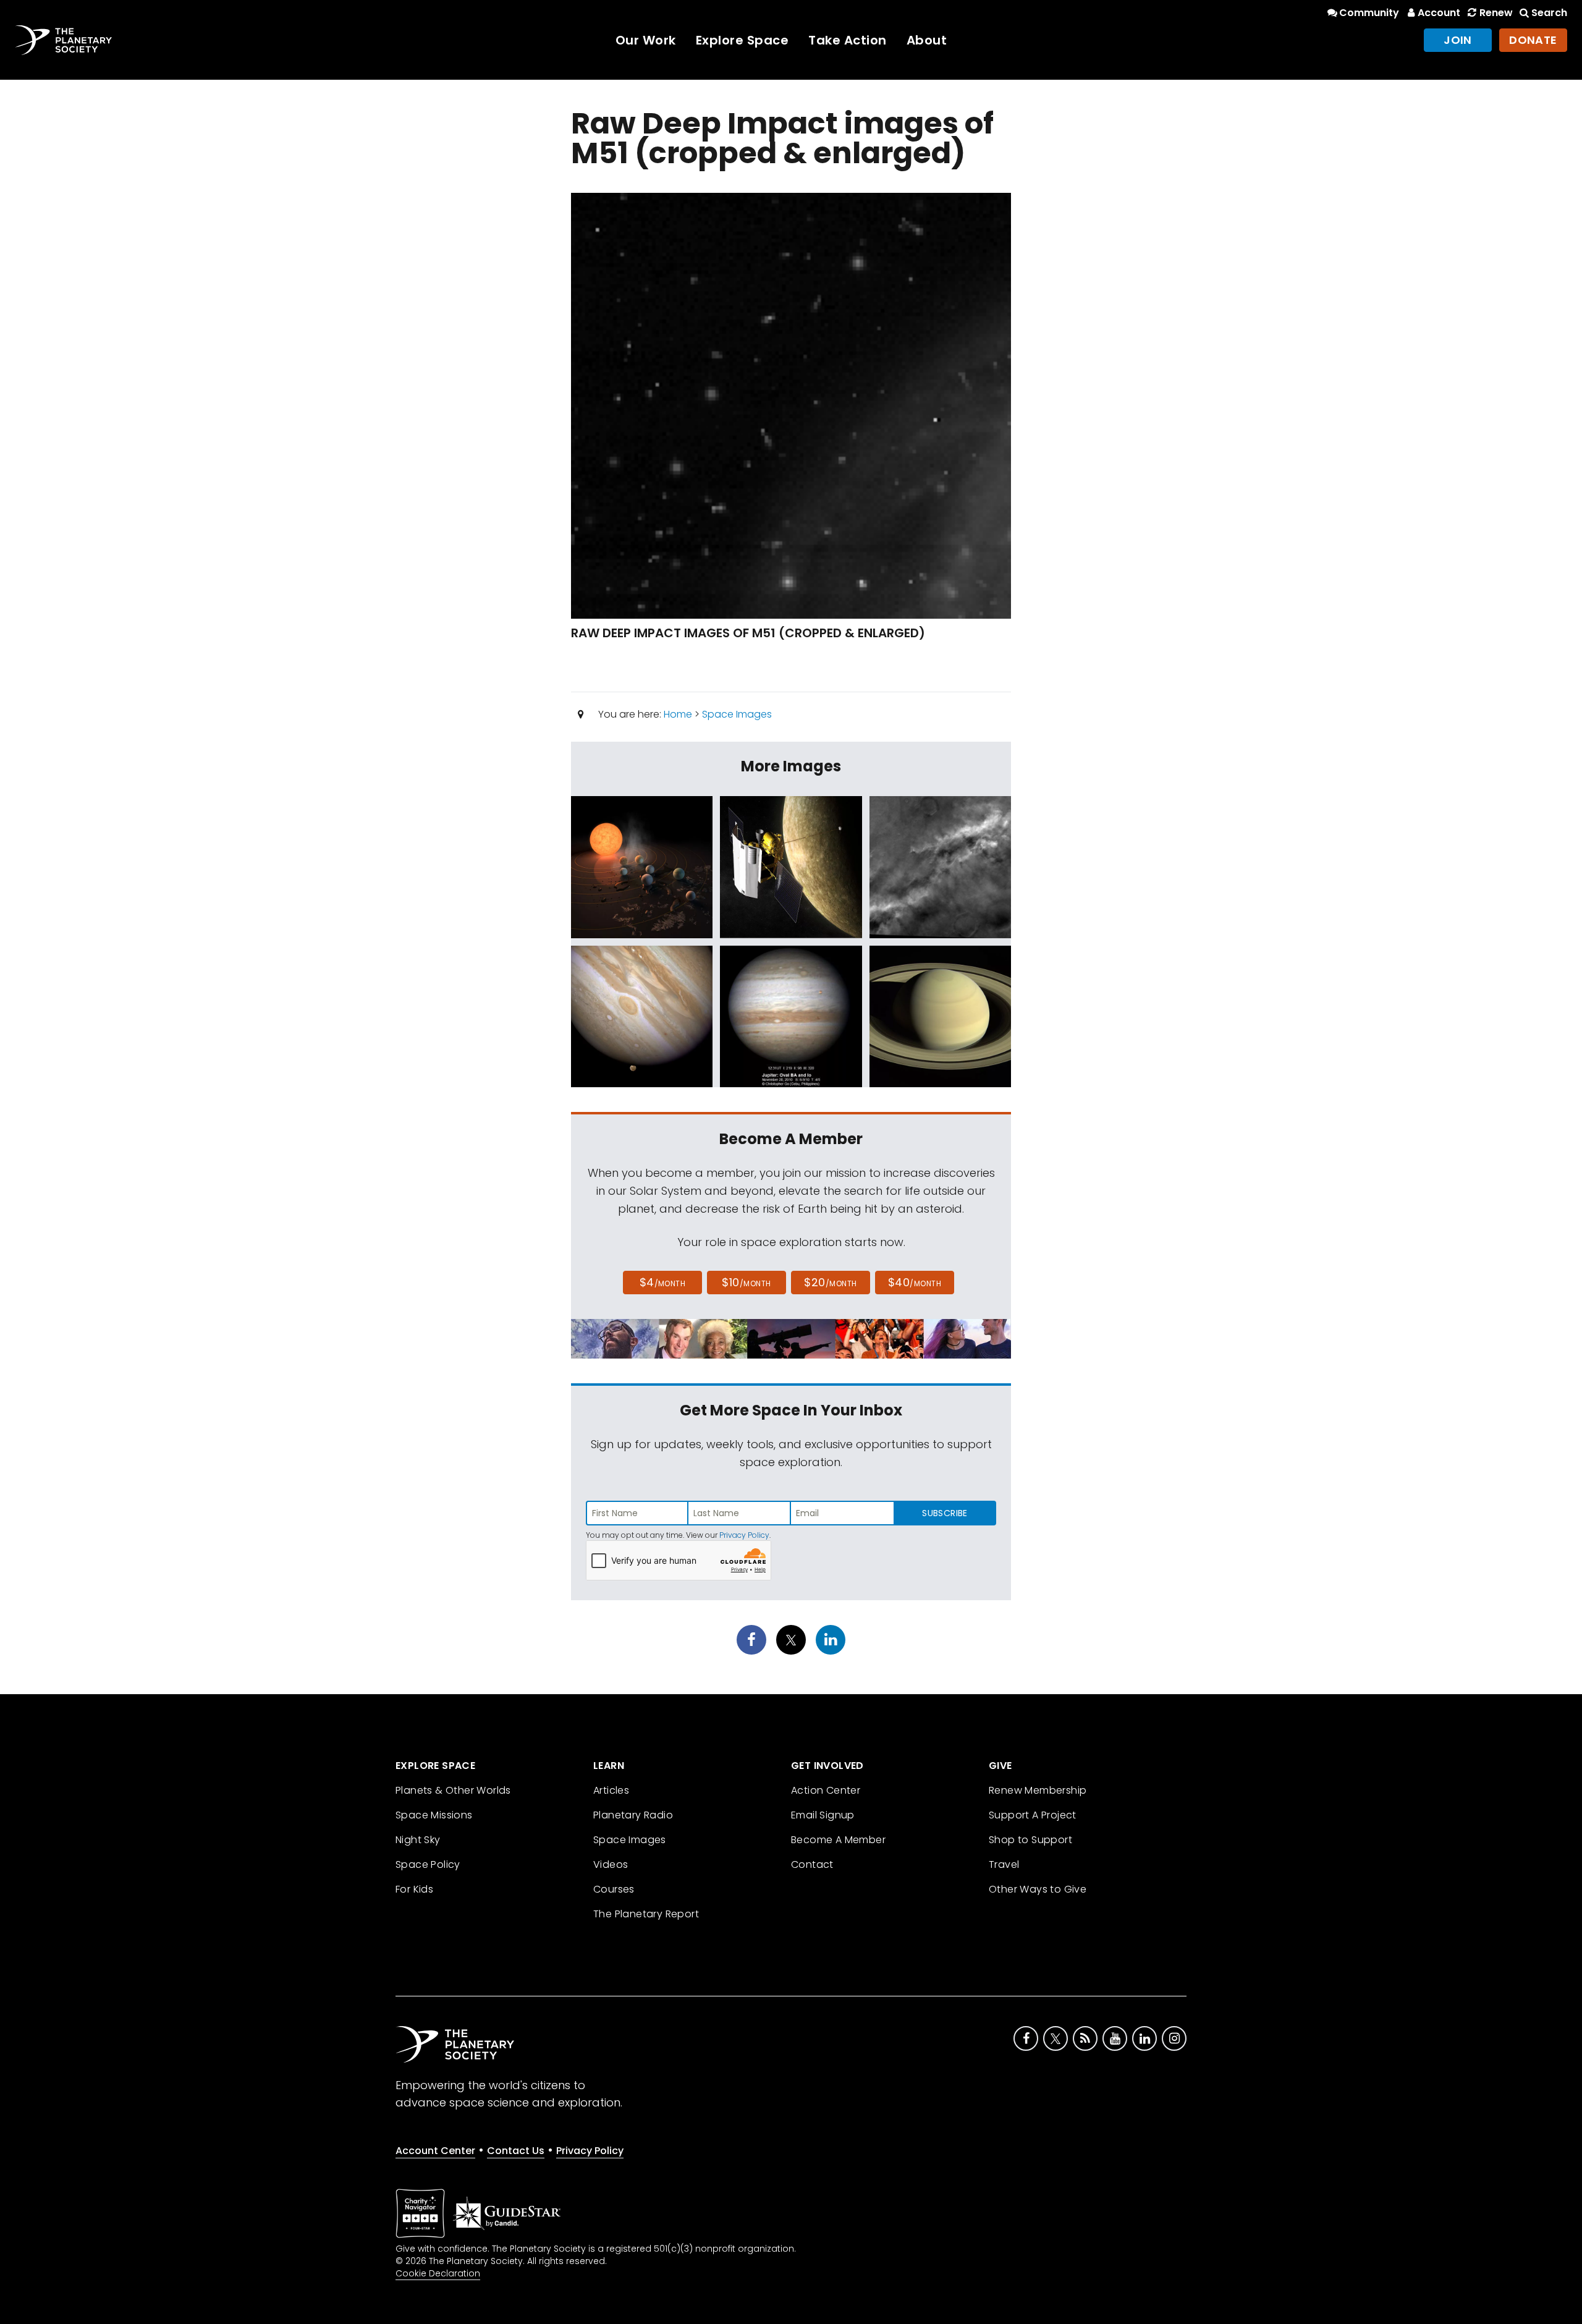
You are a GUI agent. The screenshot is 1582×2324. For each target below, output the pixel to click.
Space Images (737, 714)
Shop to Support (1030, 1840)
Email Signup (823, 1815)
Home (678, 714)
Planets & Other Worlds (453, 1790)
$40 (915, 1282)
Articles (611, 1790)
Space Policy (428, 1864)
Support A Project (1033, 1815)
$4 (663, 1282)
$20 (830, 1282)
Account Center (435, 2151)
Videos (611, 1864)
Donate (1533, 40)
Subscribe (945, 1513)
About (927, 40)
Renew (1496, 13)
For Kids (414, 1889)
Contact (812, 1864)
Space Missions (434, 1815)
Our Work (646, 40)
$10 (746, 1282)
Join (1458, 40)
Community (1369, 13)
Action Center (826, 1790)
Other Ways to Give (1038, 1889)
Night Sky (418, 1840)
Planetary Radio (633, 1815)
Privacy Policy (744, 1535)
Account (1439, 13)
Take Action (848, 40)
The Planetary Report (646, 1914)
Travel (1004, 1864)
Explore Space (742, 40)
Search (1549, 13)
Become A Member (838, 1840)
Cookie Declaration (438, 2273)
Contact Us (516, 2151)
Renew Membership (1038, 1790)
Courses (614, 1889)
